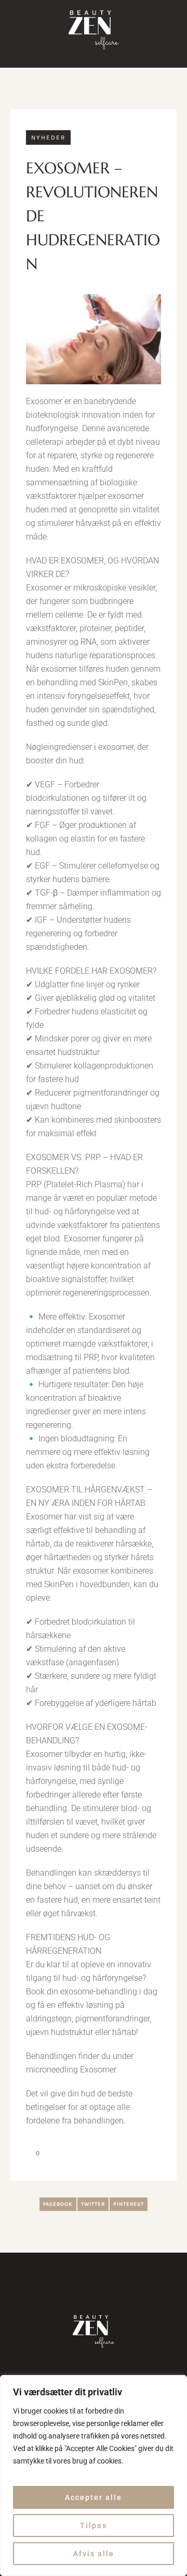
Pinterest (129, 2204)
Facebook (58, 2204)
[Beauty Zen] (94, 30)
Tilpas (94, 2525)
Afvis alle (94, 2554)
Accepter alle (94, 2497)
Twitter (93, 2204)
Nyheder (48, 137)
